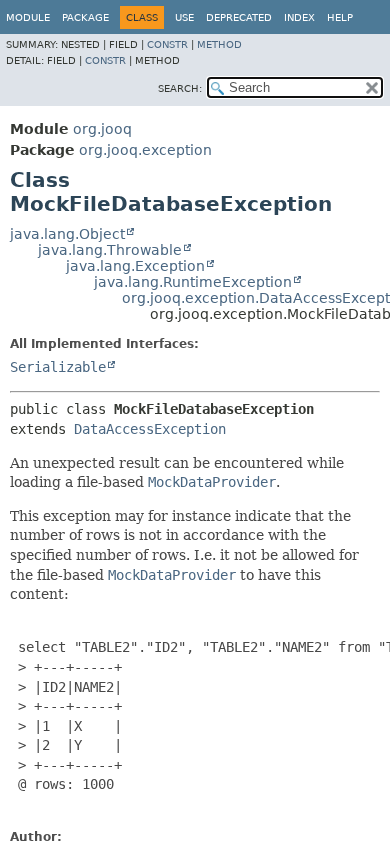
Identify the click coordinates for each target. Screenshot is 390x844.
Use (184, 17)
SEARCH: (180, 88)
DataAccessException (150, 429)
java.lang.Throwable (110, 250)
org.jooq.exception (145, 150)
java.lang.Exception (135, 266)
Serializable (58, 367)
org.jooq (102, 129)
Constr (167, 44)
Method (219, 44)
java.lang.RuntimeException (193, 282)
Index (299, 17)
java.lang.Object (67, 234)
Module (28, 17)
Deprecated (239, 17)
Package (85, 17)
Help (340, 17)
